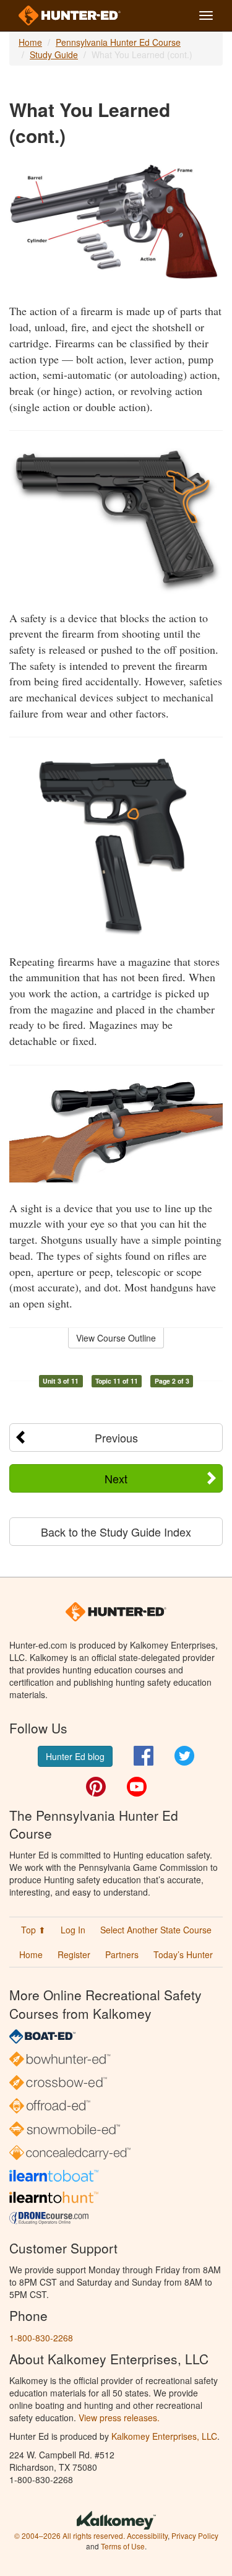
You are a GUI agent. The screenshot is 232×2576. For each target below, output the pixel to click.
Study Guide (54, 54)
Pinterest (96, 1787)
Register (74, 1954)
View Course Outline (116, 1338)
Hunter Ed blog (75, 1756)
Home (30, 42)
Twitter (184, 1756)
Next (116, 1478)
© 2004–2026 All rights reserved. (70, 2535)
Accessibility (147, 2535)
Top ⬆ (33, 1930)
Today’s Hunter (183, 1954)
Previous (116, 1438)
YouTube (137, 1787)
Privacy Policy (195, 2535)
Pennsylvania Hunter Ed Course (118, 42)
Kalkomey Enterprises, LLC (164, 2436)
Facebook (144, 1756)
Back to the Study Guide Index (116, 1532)
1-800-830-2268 (41, 2338)
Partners (122, 1954)
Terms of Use (123, 2546)
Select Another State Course (156, 1930)
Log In (73, 1930)
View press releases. (119, 2418)
